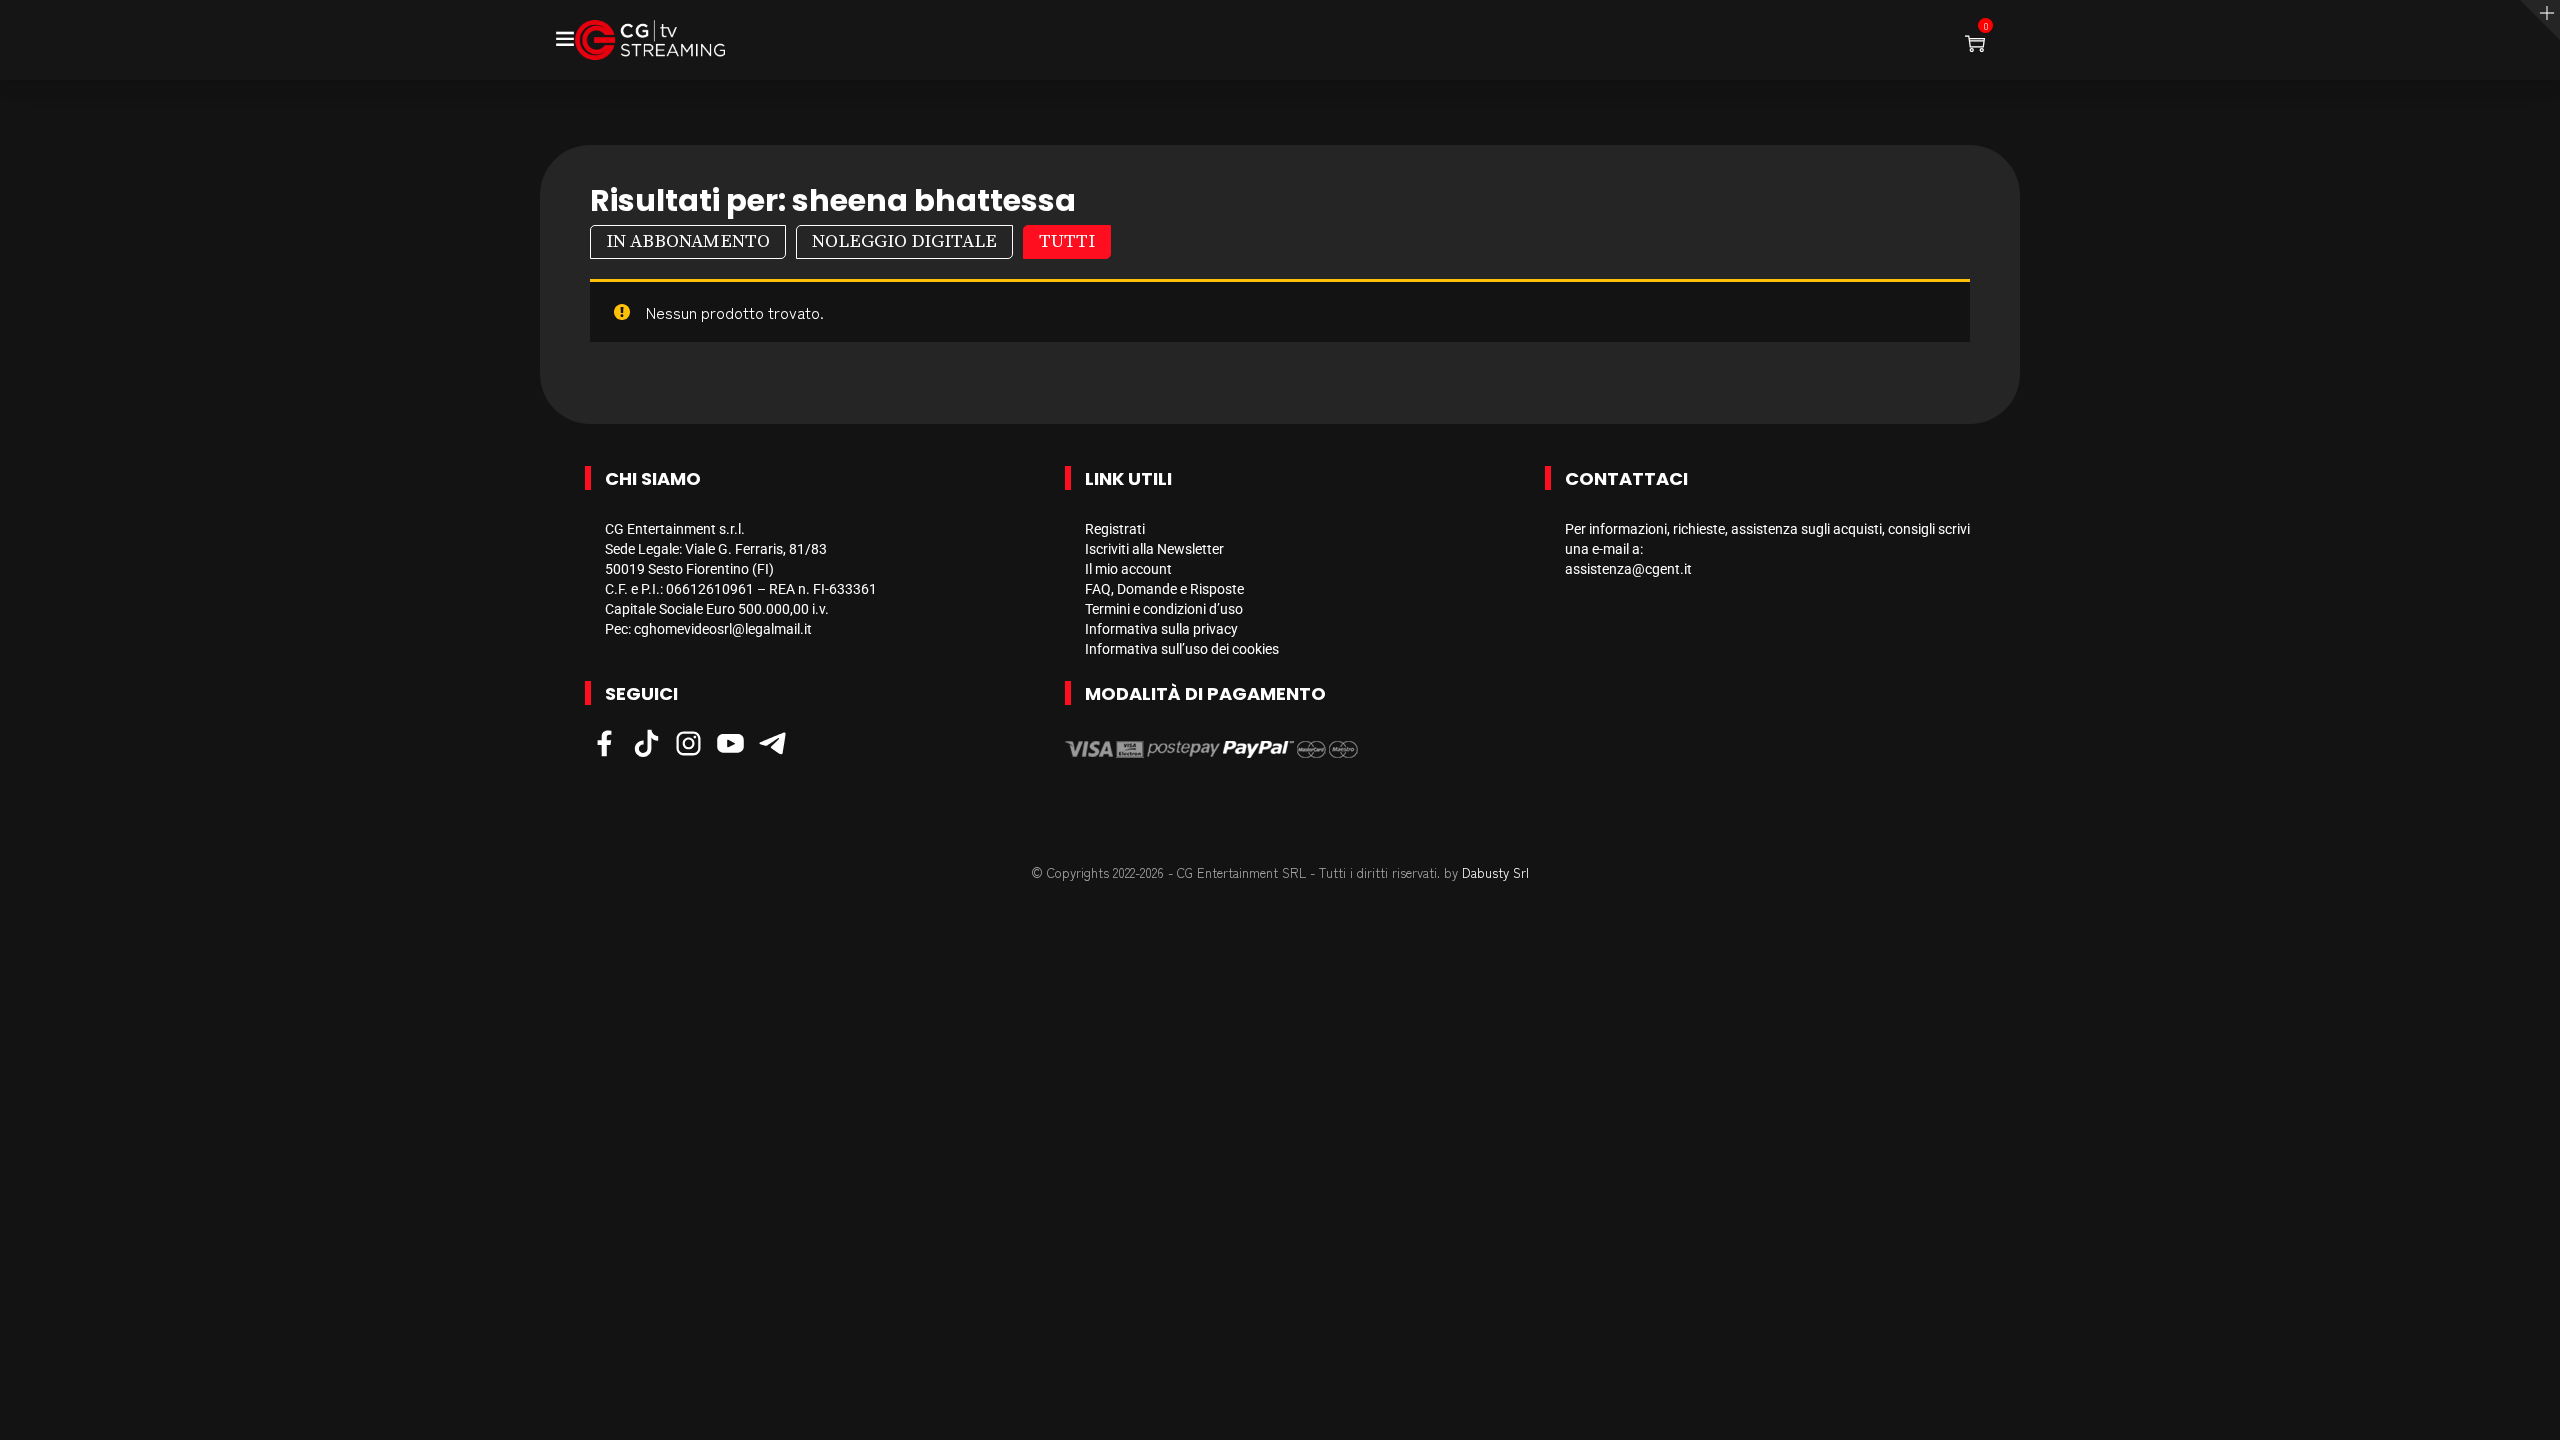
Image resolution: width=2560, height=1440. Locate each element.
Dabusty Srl (1495, 872)
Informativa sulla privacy (1161, 629)
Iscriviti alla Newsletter (1154, 549)
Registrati (1115, 529)
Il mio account (1128, 569)
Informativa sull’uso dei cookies (1182, 649)
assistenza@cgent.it (1628, 569)
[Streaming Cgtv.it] (650, 40)
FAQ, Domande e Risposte (1164, 589)
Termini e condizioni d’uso (1164, 609)
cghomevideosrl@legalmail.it (723, 629)
